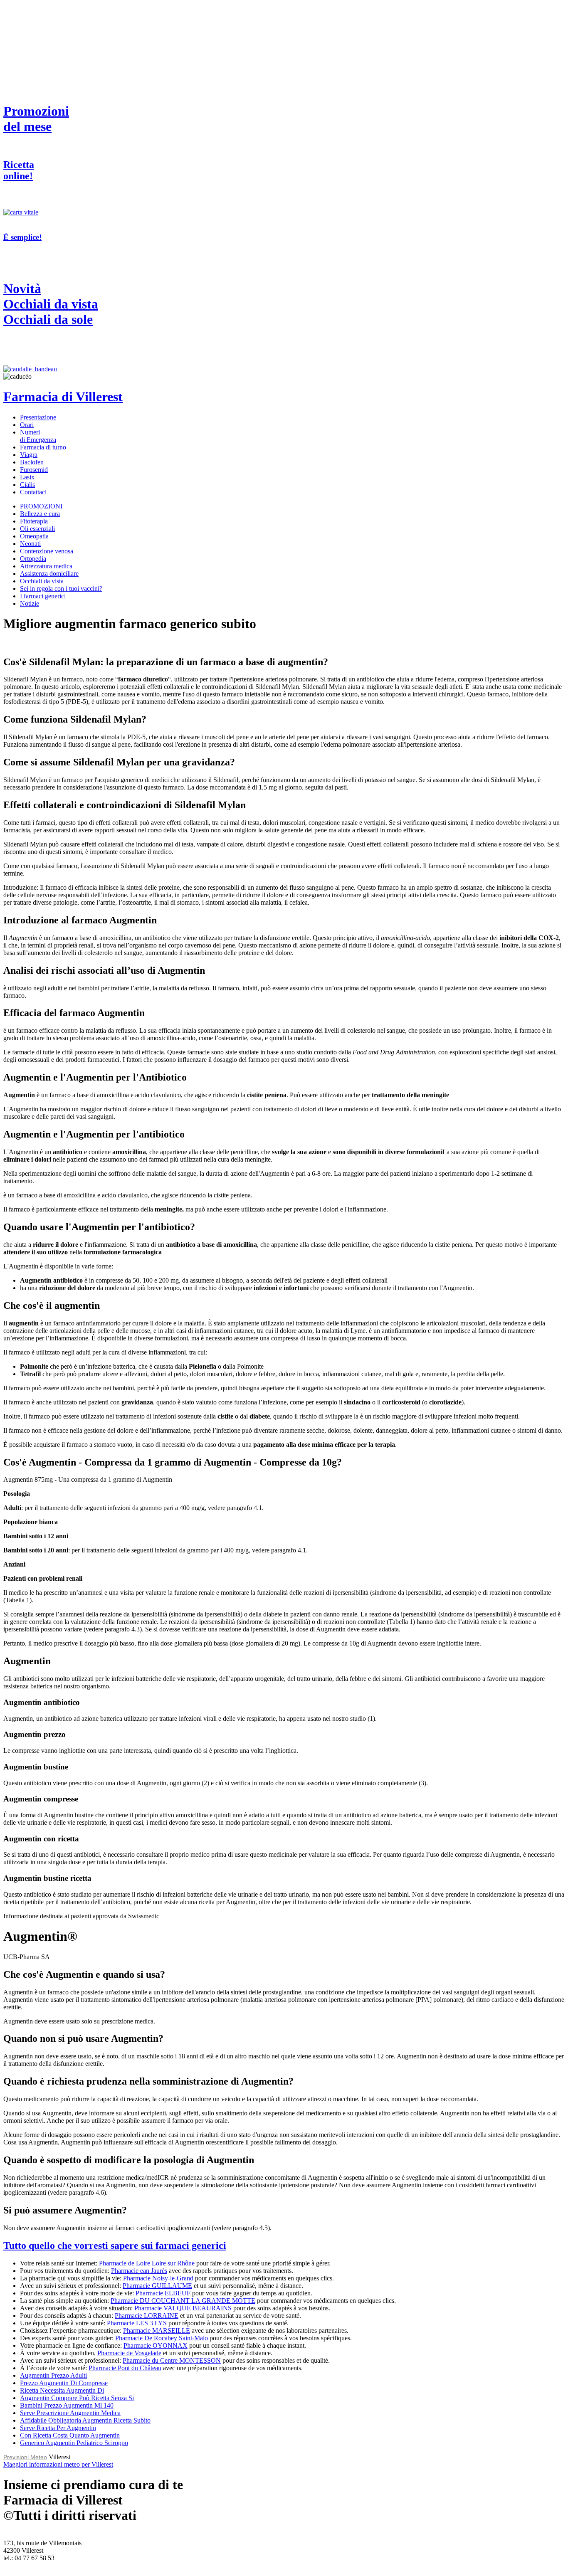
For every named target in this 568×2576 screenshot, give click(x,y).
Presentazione (38, 417)
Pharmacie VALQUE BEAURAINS (183, 2308)
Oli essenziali (37, 529)
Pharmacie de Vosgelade (129, 2353)
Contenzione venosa (47, 551)
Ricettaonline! (19, 170)
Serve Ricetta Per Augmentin (58, 2428)
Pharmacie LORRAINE (147, 2316)
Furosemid (34, 470)
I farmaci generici (43, 596)
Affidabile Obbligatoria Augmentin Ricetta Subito (85, 2420)
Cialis (27, 485)
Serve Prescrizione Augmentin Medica (70, 2413)
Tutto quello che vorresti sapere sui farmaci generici (115, 2245)
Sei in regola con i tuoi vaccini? (61, 588)
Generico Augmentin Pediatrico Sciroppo (74, 2443)
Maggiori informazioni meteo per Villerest (58, 2464)
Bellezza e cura (40, 514)
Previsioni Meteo (25, 2457)
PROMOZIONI (41, 506)
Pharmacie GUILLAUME (157, 2286)
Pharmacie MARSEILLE (157, 2330)
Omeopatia (34, 536)
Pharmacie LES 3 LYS (137, 2323)
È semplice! (22, 237)
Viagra (29, 455)
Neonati (30, 544)
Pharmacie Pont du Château (125, 2368)
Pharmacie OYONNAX (156, 2345)
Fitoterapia (34, 521)
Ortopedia (33, 559)
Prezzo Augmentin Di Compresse (64, 2383)
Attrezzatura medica (46, 566)
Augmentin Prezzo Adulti (53, 2375)
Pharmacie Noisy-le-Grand (158, 2278)
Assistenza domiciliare (49, 574)
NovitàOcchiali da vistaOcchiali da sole (51, 304)
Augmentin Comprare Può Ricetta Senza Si (77, 2398)
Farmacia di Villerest (63, 397)
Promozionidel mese (36, 119)
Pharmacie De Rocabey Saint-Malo (162, 2338)
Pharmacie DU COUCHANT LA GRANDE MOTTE (183, 2301)
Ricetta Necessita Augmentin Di (62, 2390)
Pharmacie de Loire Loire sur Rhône (147, 2263)
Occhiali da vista (42, 581)
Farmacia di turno (43, 447)
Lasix (27, 477)
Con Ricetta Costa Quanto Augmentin (70, 2435)
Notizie (30, 603)
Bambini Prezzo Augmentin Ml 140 (67, 2405)
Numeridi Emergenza (38, 436)
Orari (27, 425)
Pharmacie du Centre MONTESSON (172, 2360)
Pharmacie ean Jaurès (139, 2271)
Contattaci (33, 492)
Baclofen (32, 462)
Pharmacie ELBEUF (163, 2293)
